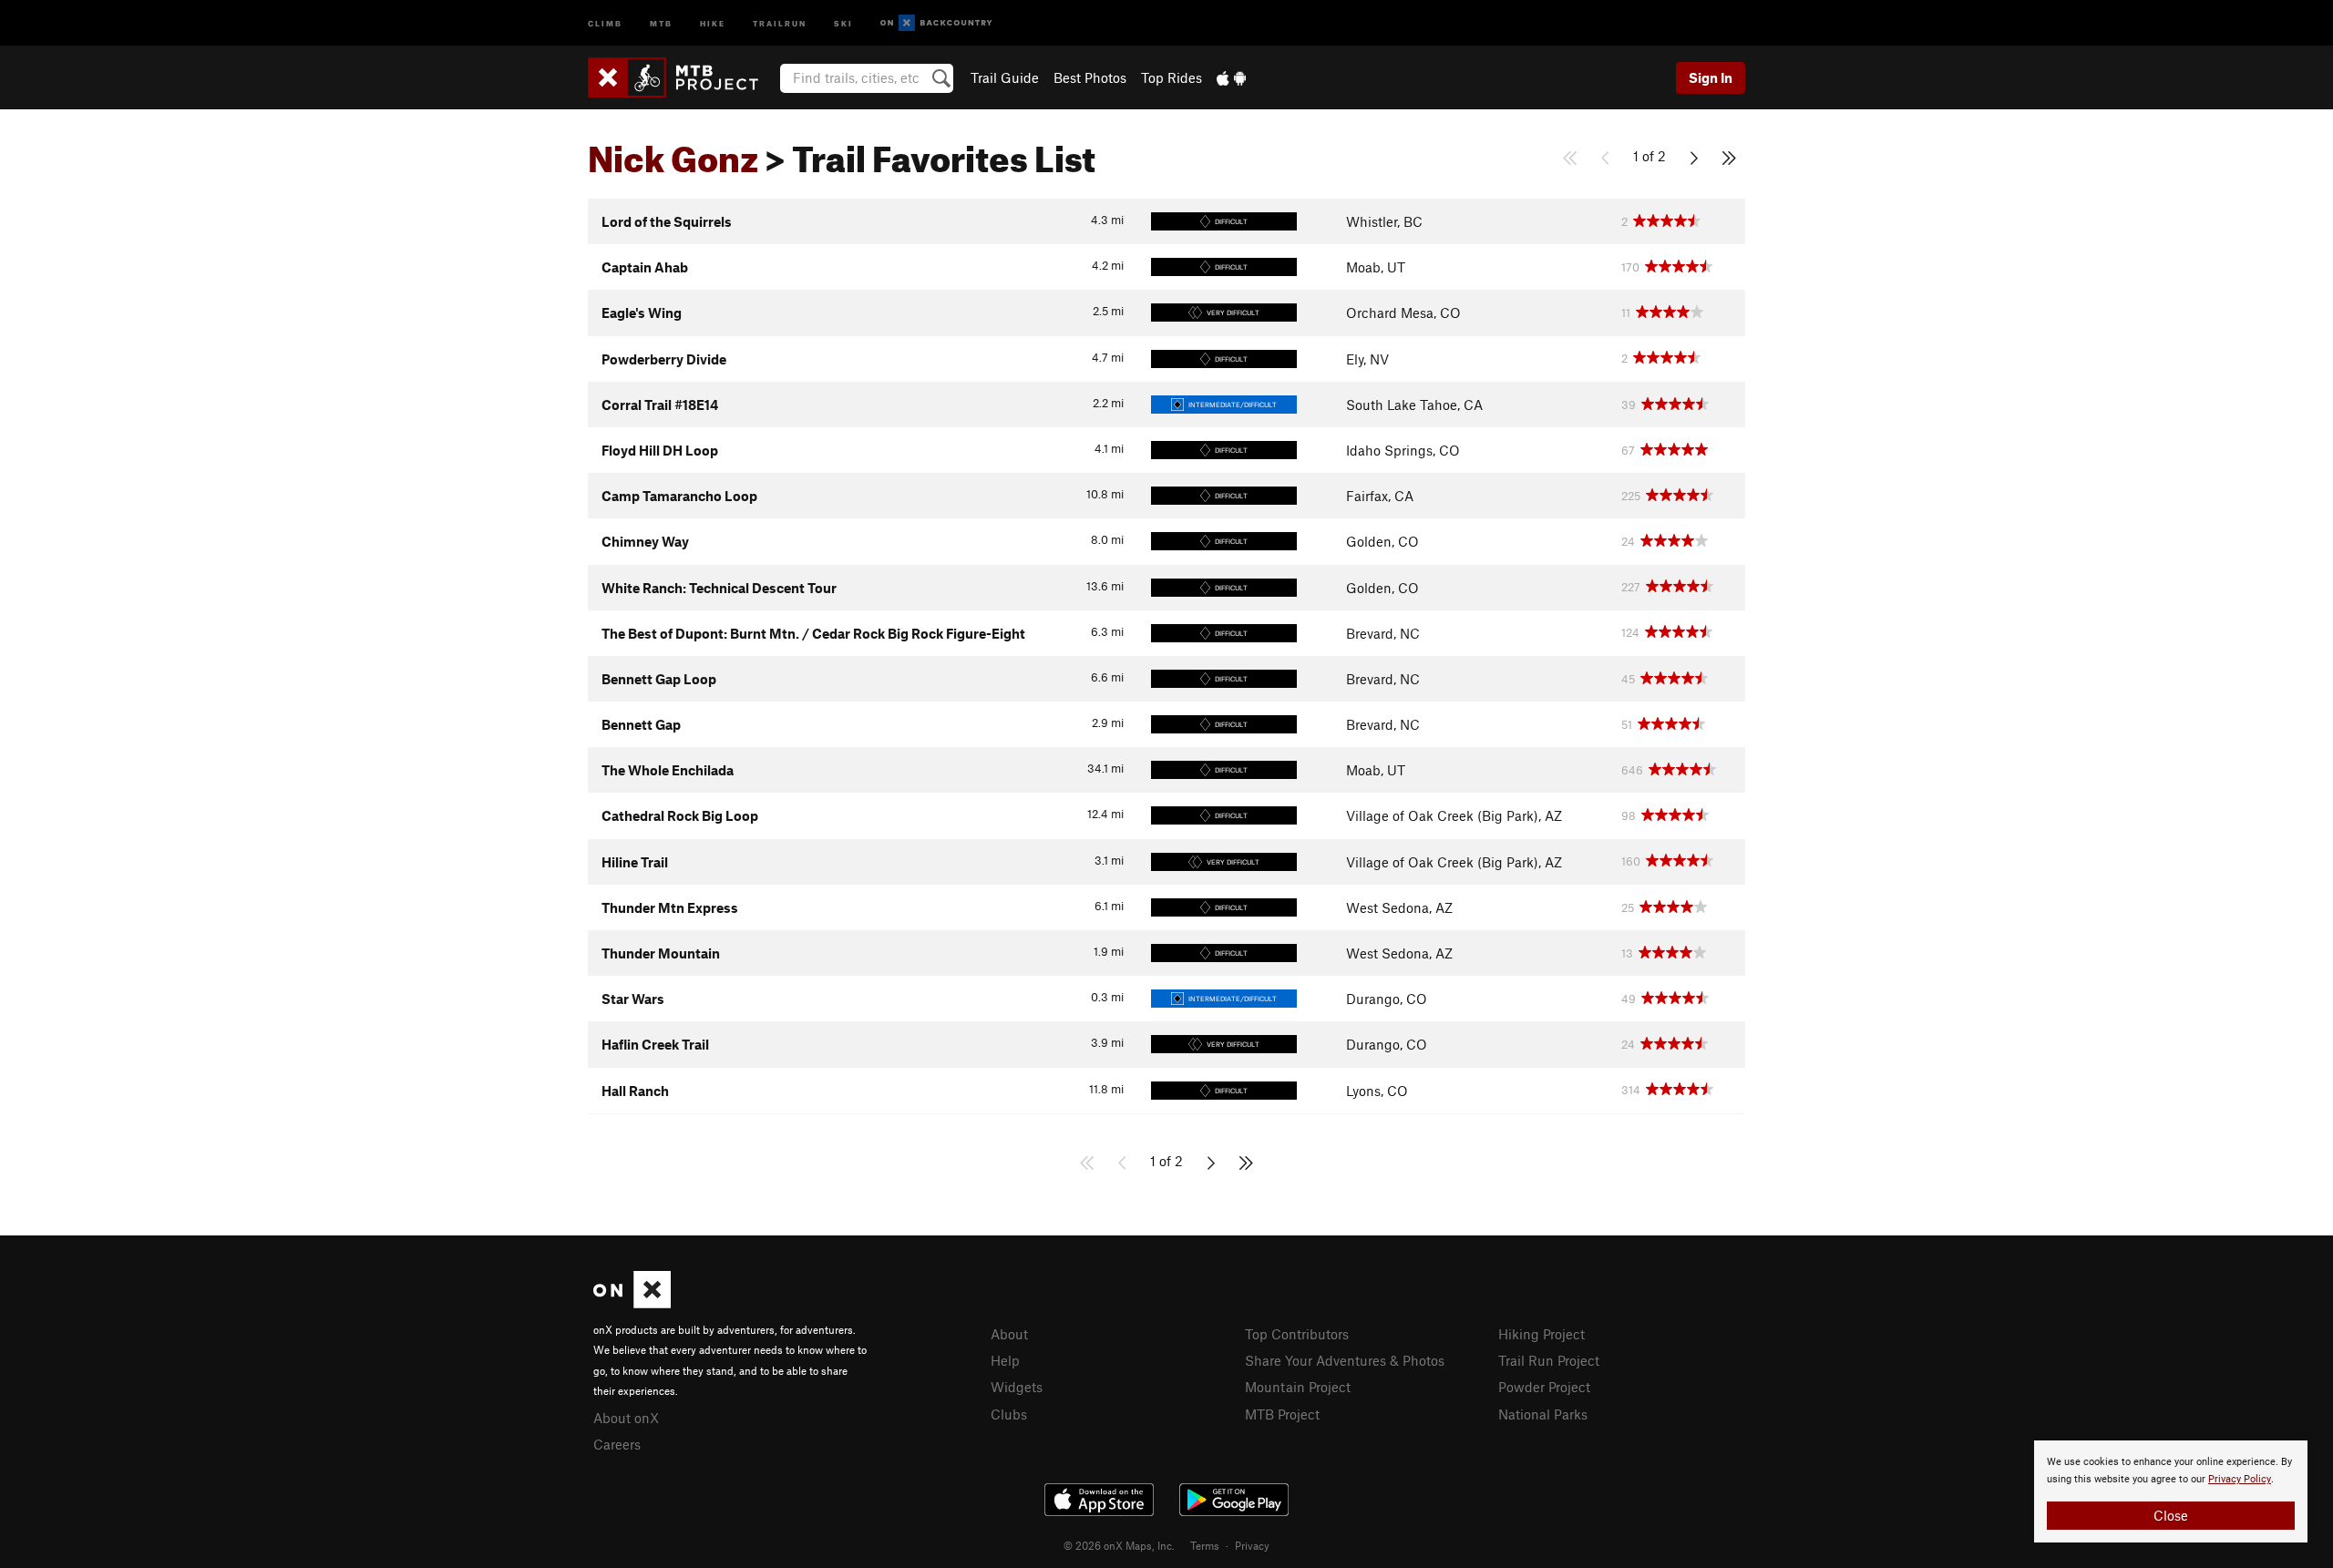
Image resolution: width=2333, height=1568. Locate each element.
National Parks (1543, 1414)
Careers (617, 1444)
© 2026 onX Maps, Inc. (1119, 1545)
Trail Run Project (1549, 1360)
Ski (843, 22)
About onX (626, 1418)
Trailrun (780, 22)
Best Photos (1090, 77)
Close (2171, 1515)
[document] (2171, 1491)
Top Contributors (1297, 1334)
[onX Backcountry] (936, 23)
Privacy (1252, 1545)
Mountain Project (1298, 1387)
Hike (713, 22)
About (1009, 1334)
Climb (605, 22)
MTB (661, 22)
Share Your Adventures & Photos (1345, 1360)
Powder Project (1544, 1387)
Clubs (1009, 1414)
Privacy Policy (2240, 1479)
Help (1005, 1360)
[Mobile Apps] (1231, 77)
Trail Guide (1005, 77)
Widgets (1017, 1387)
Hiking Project (1542, 1334)
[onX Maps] (632, 1303)
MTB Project (1282, 1414)
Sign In (1711, 77)
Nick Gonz (673, 152)
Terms (1205, 1545)
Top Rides (1172, 77)
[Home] (682, 77)
